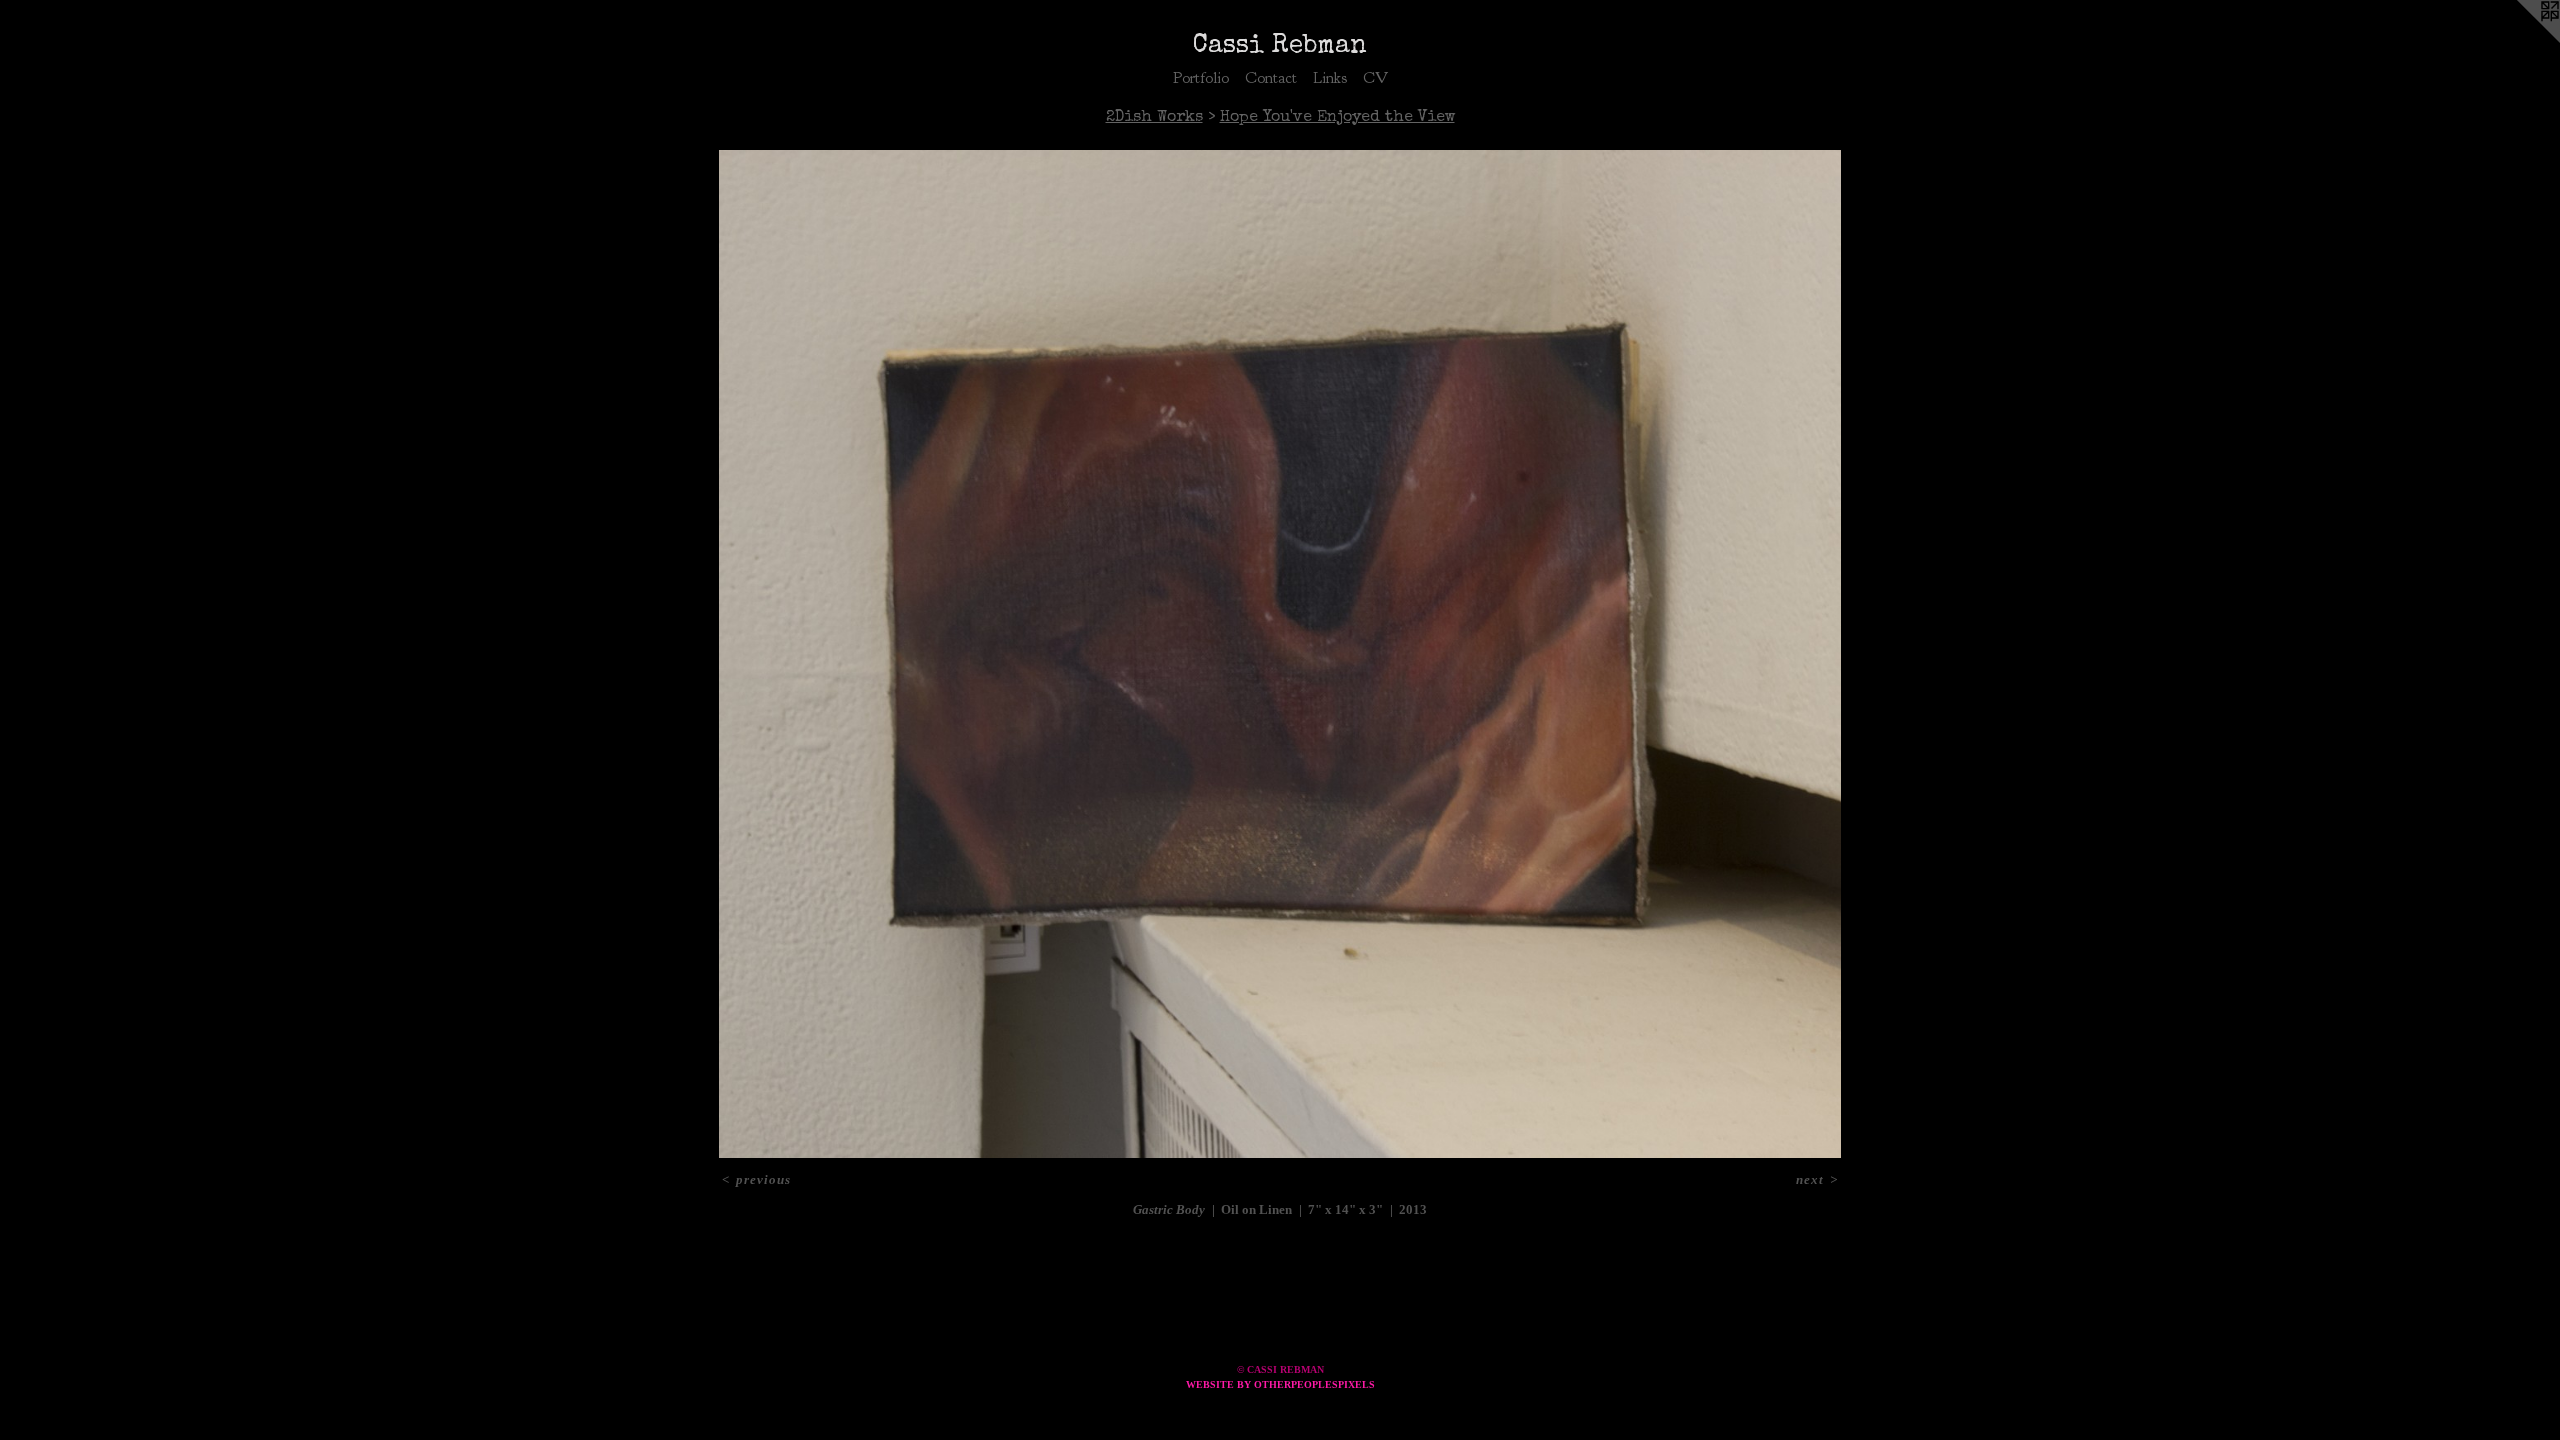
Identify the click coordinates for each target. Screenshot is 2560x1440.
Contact (1271, 78)
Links (1330, 78)
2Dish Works (1154, 118)
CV (1375, 78)
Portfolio (1201, 78)
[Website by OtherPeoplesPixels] (2520, 40)
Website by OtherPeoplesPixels (1280, 1384)
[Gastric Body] (1280, 654)
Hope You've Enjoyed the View (1337, 118)
